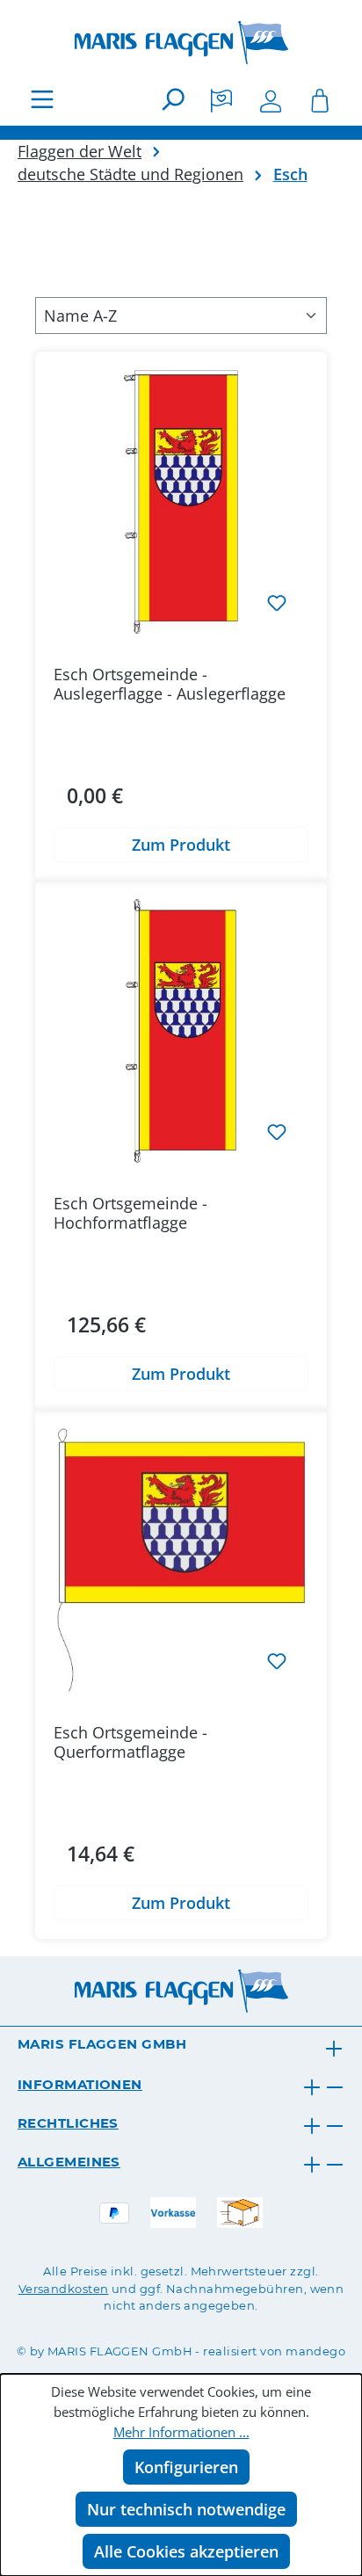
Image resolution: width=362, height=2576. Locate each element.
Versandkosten (64, 2289)
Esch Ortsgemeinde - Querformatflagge (130, 1742)
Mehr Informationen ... (181, 2432)
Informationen (80, 2084)
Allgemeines (69, 2162)
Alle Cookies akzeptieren (186, 2551)
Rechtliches (68, 2123)
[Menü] (42, 98)
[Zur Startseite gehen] (181, 43)
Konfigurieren (186, 2467)
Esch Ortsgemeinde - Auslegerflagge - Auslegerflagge (170, 684)
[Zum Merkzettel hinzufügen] (277, 602)
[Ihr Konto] (271, 98)
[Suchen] (172, 98)
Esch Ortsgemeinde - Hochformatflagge (130, 1213)
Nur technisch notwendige (186, 2509)
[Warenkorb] (320, 98)
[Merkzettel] (221, 98)
